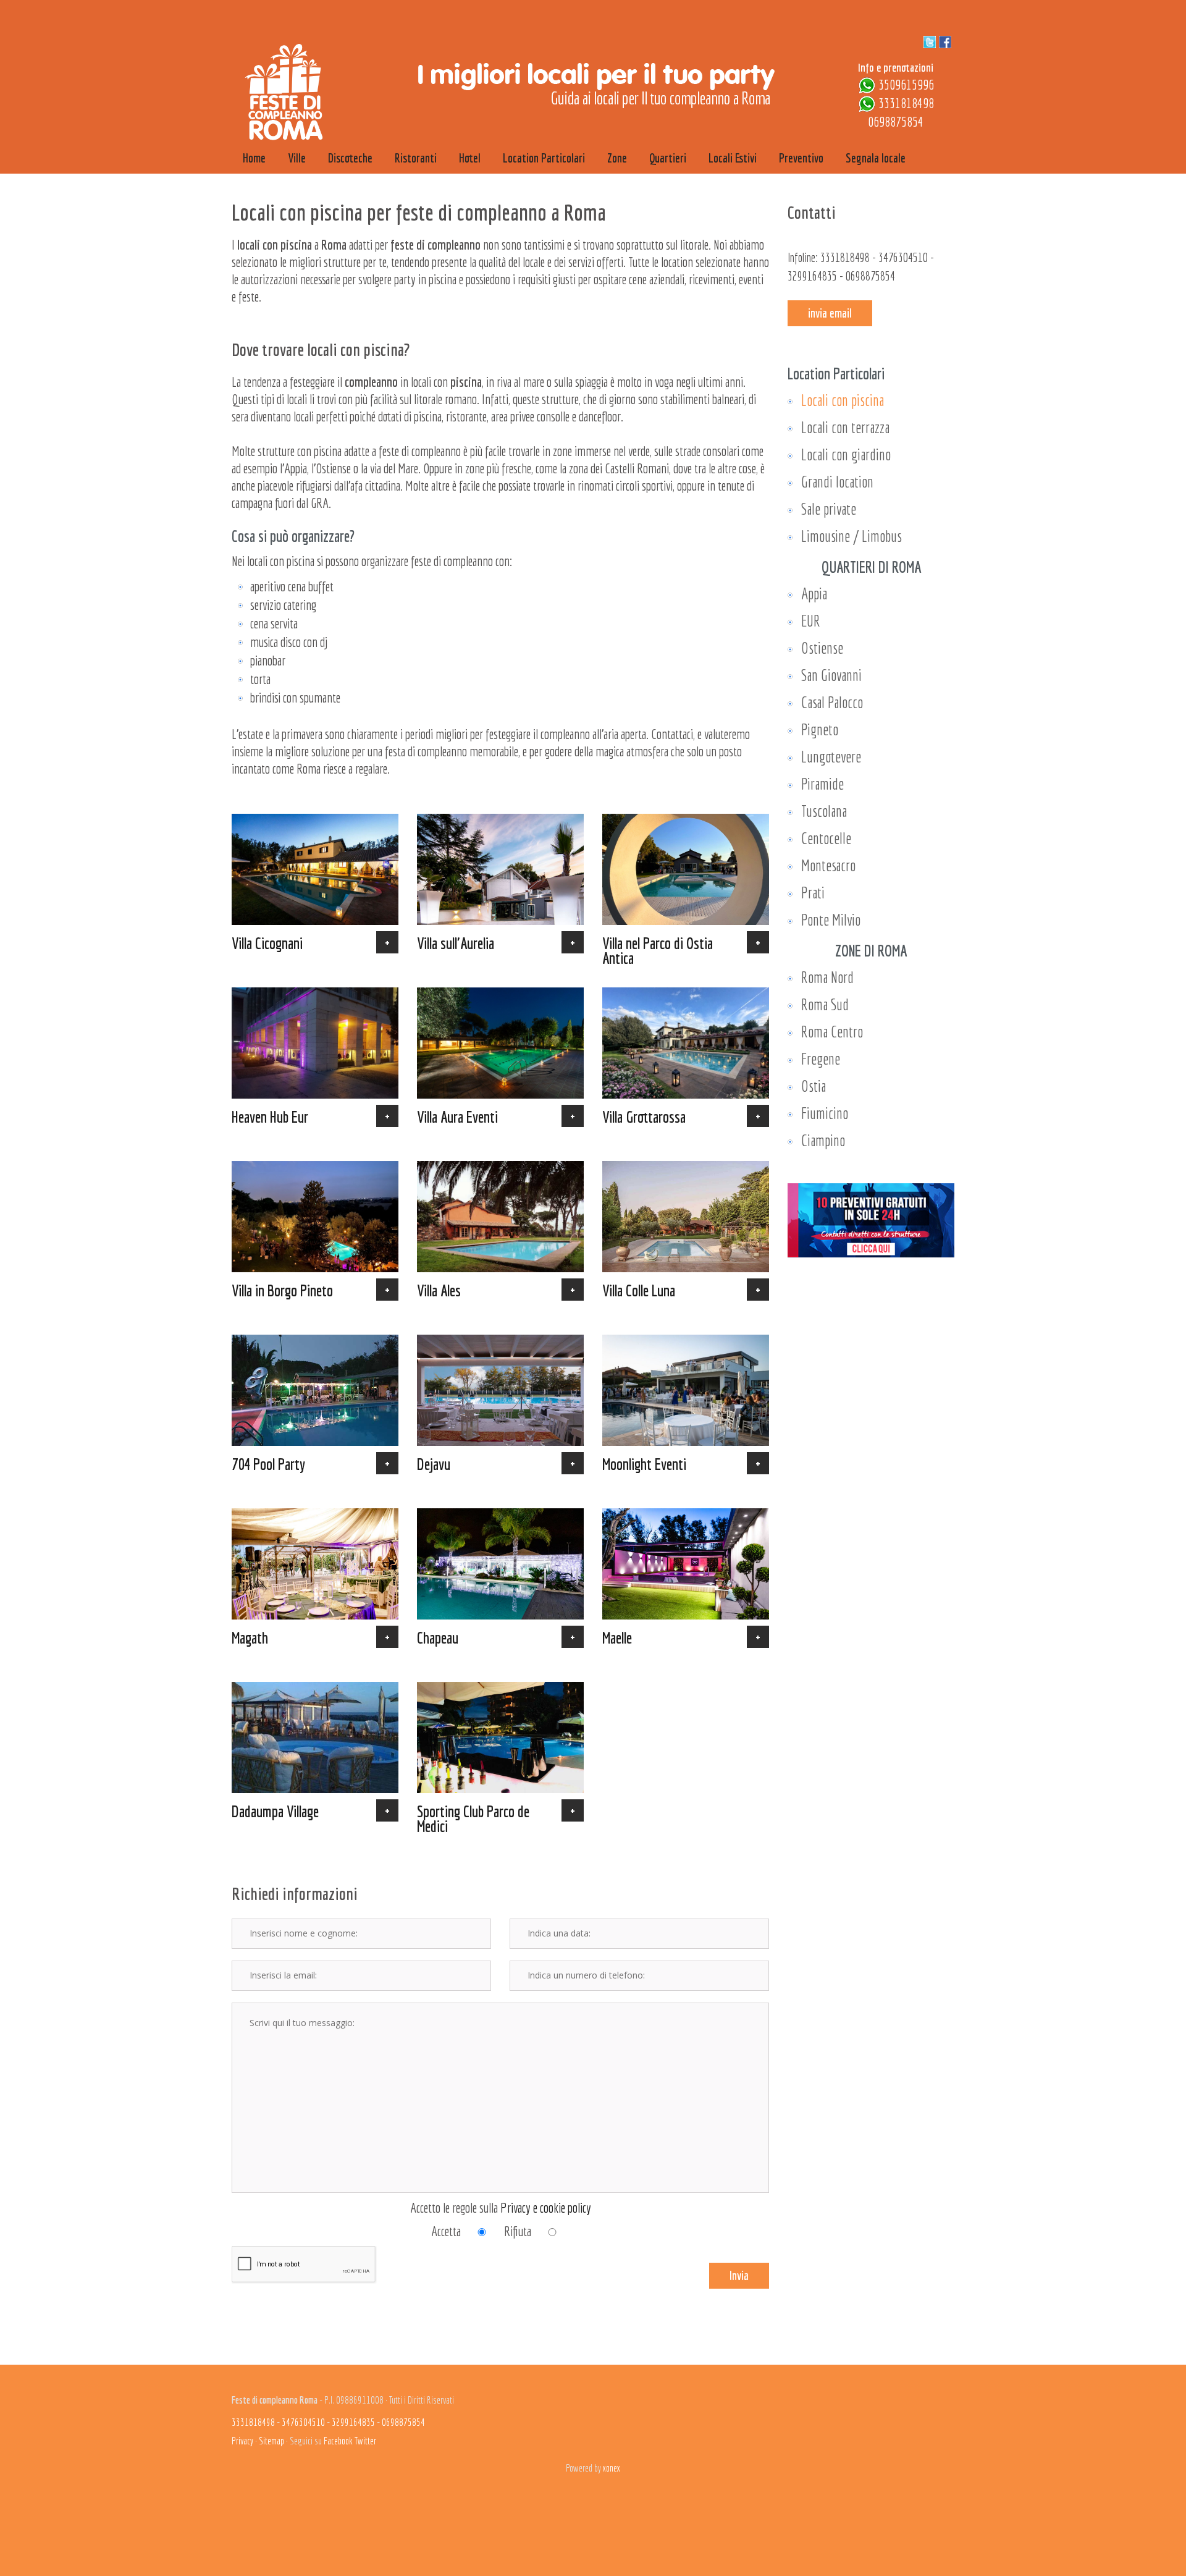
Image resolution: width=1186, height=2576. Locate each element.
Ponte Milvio (831, 920)
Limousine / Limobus (852, 536)
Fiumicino (825, 1113)
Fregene (821, 1059)
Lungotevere (831, 757)
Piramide (822, 784)
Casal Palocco (832, 702)
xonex (612, 2468)
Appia (814, 593)
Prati (813, 893)
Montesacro (828, 865)
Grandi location (837, 482)
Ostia (814, 1086)
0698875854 (896, 121)
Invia (739, 2275)
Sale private (829, 509)
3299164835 (812, 276)
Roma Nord (827, 977)
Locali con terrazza (845, 427)
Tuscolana (824, 811)
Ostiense (822, 648)
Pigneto (820, 729)
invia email (830, 313)
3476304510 (903, 257)
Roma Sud (825, 1004)
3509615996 (906, 84)
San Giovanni (831, 675)
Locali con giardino (846, 454)
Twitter (365, 2441)
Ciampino (823, 1140)
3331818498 (906, 103)
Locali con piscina (843, 400)
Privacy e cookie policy (546, 2207)
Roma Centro (832, 1032)
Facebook (338, 2441)
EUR (811, 621)
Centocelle (826, 838)
